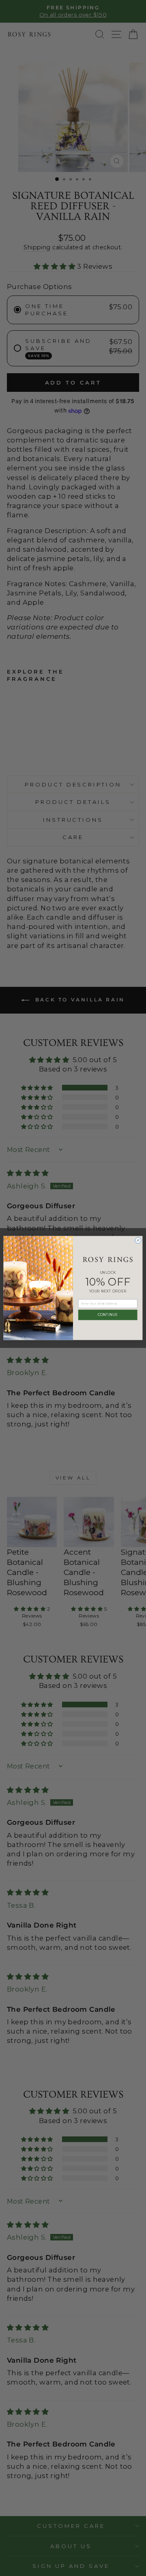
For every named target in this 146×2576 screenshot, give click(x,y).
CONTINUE (108, 1315)
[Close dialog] (138, 1240)
